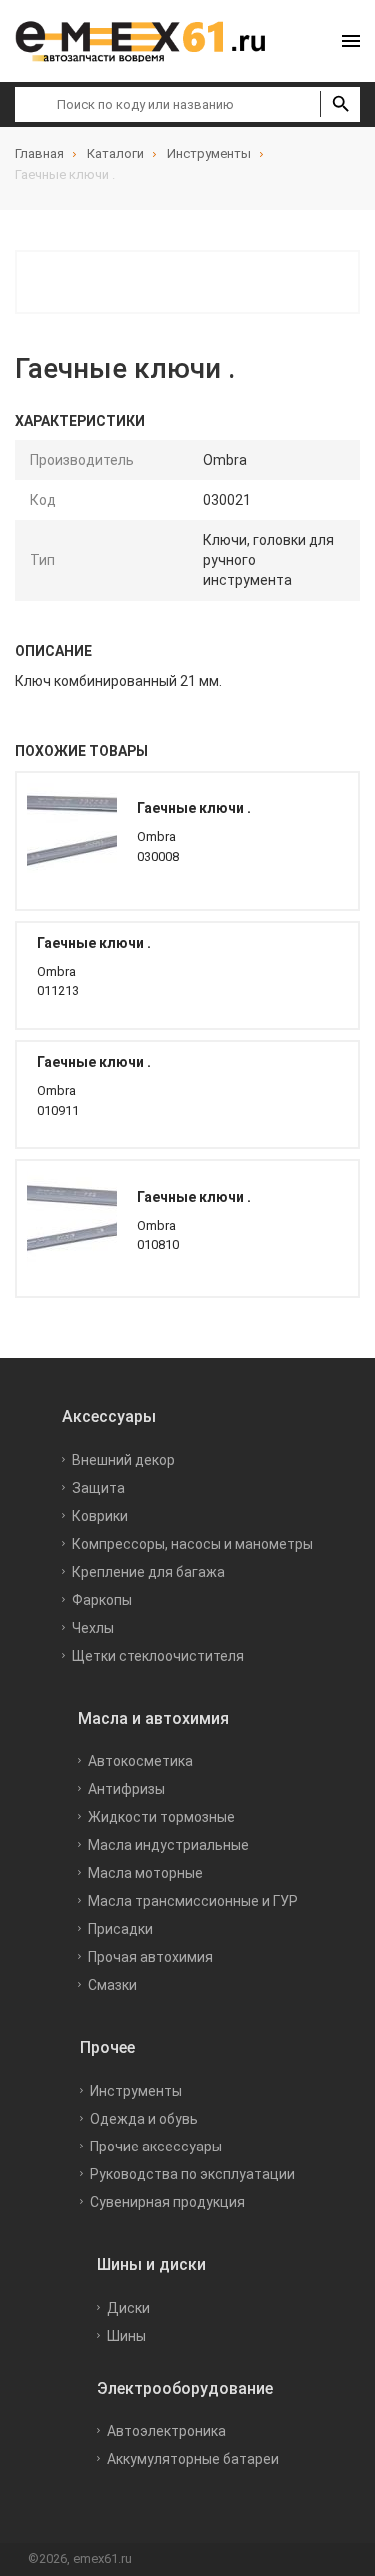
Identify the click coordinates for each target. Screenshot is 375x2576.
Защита (98, 1488)
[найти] (340, 104)
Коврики (100, 1516)
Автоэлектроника (166, 2431)
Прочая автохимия (150, 1957)
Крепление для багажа (148, 1572)
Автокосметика (140, 1761)
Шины (126, 2336)
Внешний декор (123, 1460)
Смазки (112, 1985)
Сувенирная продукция (167, 2202)
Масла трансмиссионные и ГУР (193, 1901)
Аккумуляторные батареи (193, 2459)
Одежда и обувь (144, 2119)
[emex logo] (150, 41)
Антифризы (126, 1789)
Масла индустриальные (168, 1845)
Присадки (120, 1929)
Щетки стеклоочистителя (158, 1656)
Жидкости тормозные (161, 1817)
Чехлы (93, 1628)
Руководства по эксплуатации (192, 2174)
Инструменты (136, 2091)
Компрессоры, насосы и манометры (192, 1544)
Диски (128, 2308)
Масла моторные (145, 1873)
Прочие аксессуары (156, 2147)
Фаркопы (102, 1600)
